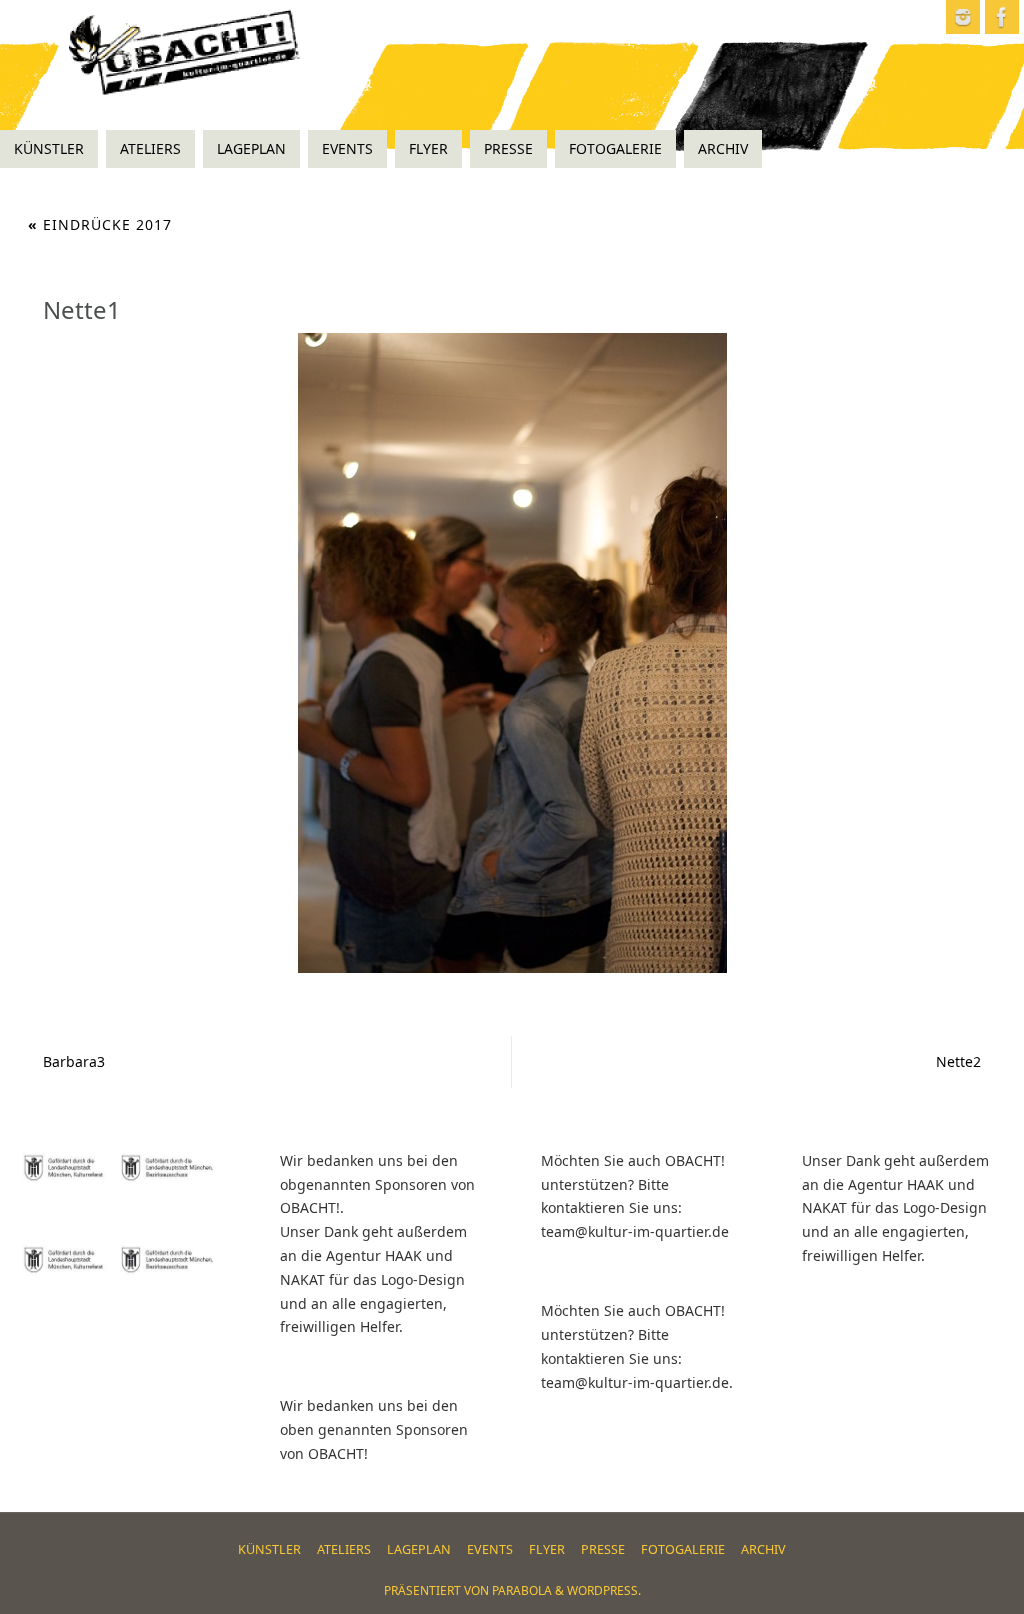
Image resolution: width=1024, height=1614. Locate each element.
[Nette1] (512, 653)
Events (490, 1549)
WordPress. (604, 1590)
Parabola (522, 1590)
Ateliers (344, 1549)
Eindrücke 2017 (100, 224)
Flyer (547, 1549)
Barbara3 (74, 1061)
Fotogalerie (683, 1549)
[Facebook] (1002, 17)
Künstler (269, 1549)
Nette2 (958, 1061)
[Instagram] (963, 17)
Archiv (763, 1549)
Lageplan (419, 1549)
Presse (603, 1549)
